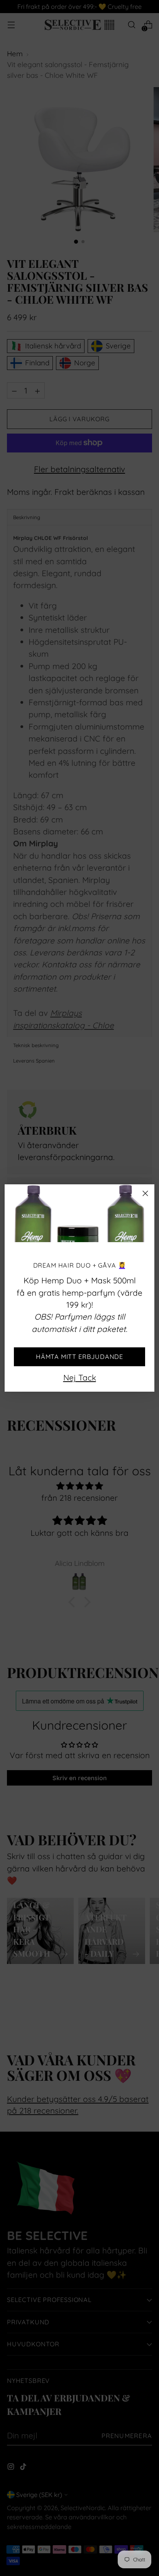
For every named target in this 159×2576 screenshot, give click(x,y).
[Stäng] (145, 1193)
